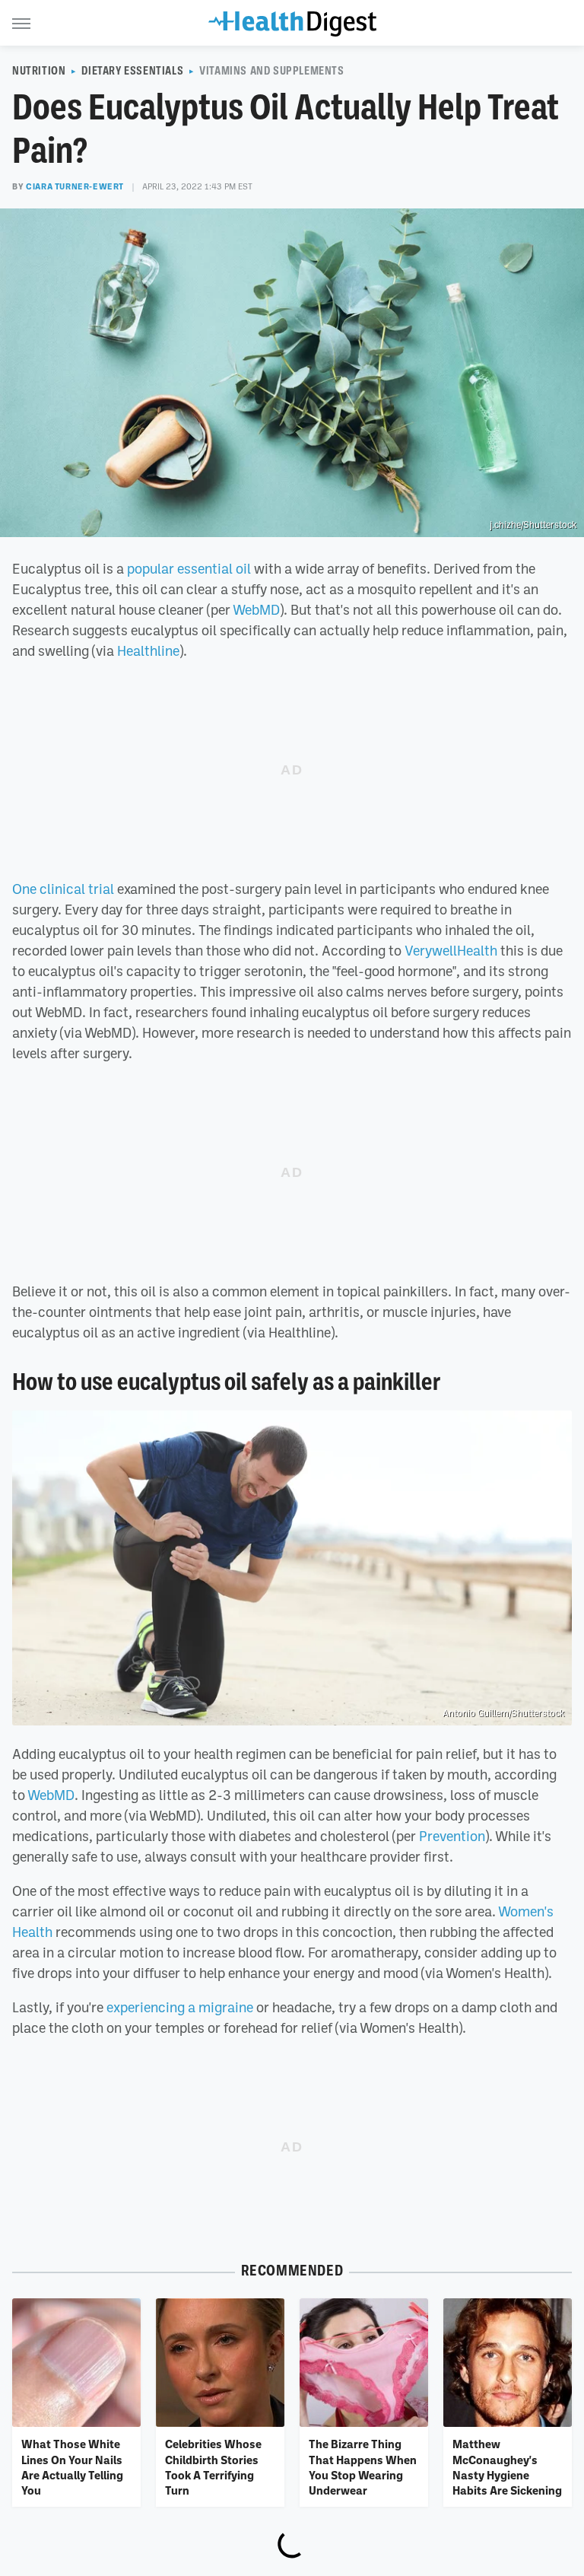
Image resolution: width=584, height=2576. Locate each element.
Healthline (148, 650)
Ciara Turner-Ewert (75, 186)
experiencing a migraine (180, 2007)
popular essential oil (189, 568)
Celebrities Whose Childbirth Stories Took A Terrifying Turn (213, 2467)
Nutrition (39, 71)
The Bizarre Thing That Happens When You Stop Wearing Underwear (363, 2467)
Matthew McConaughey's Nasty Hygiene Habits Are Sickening (507, 2467)
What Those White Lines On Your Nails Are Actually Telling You (72, 2467)
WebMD (256, 609)
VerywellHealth (451, 950)
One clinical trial (63, 889)
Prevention (452, 1836)
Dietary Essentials (132, 71)
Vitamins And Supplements (271, 71)
